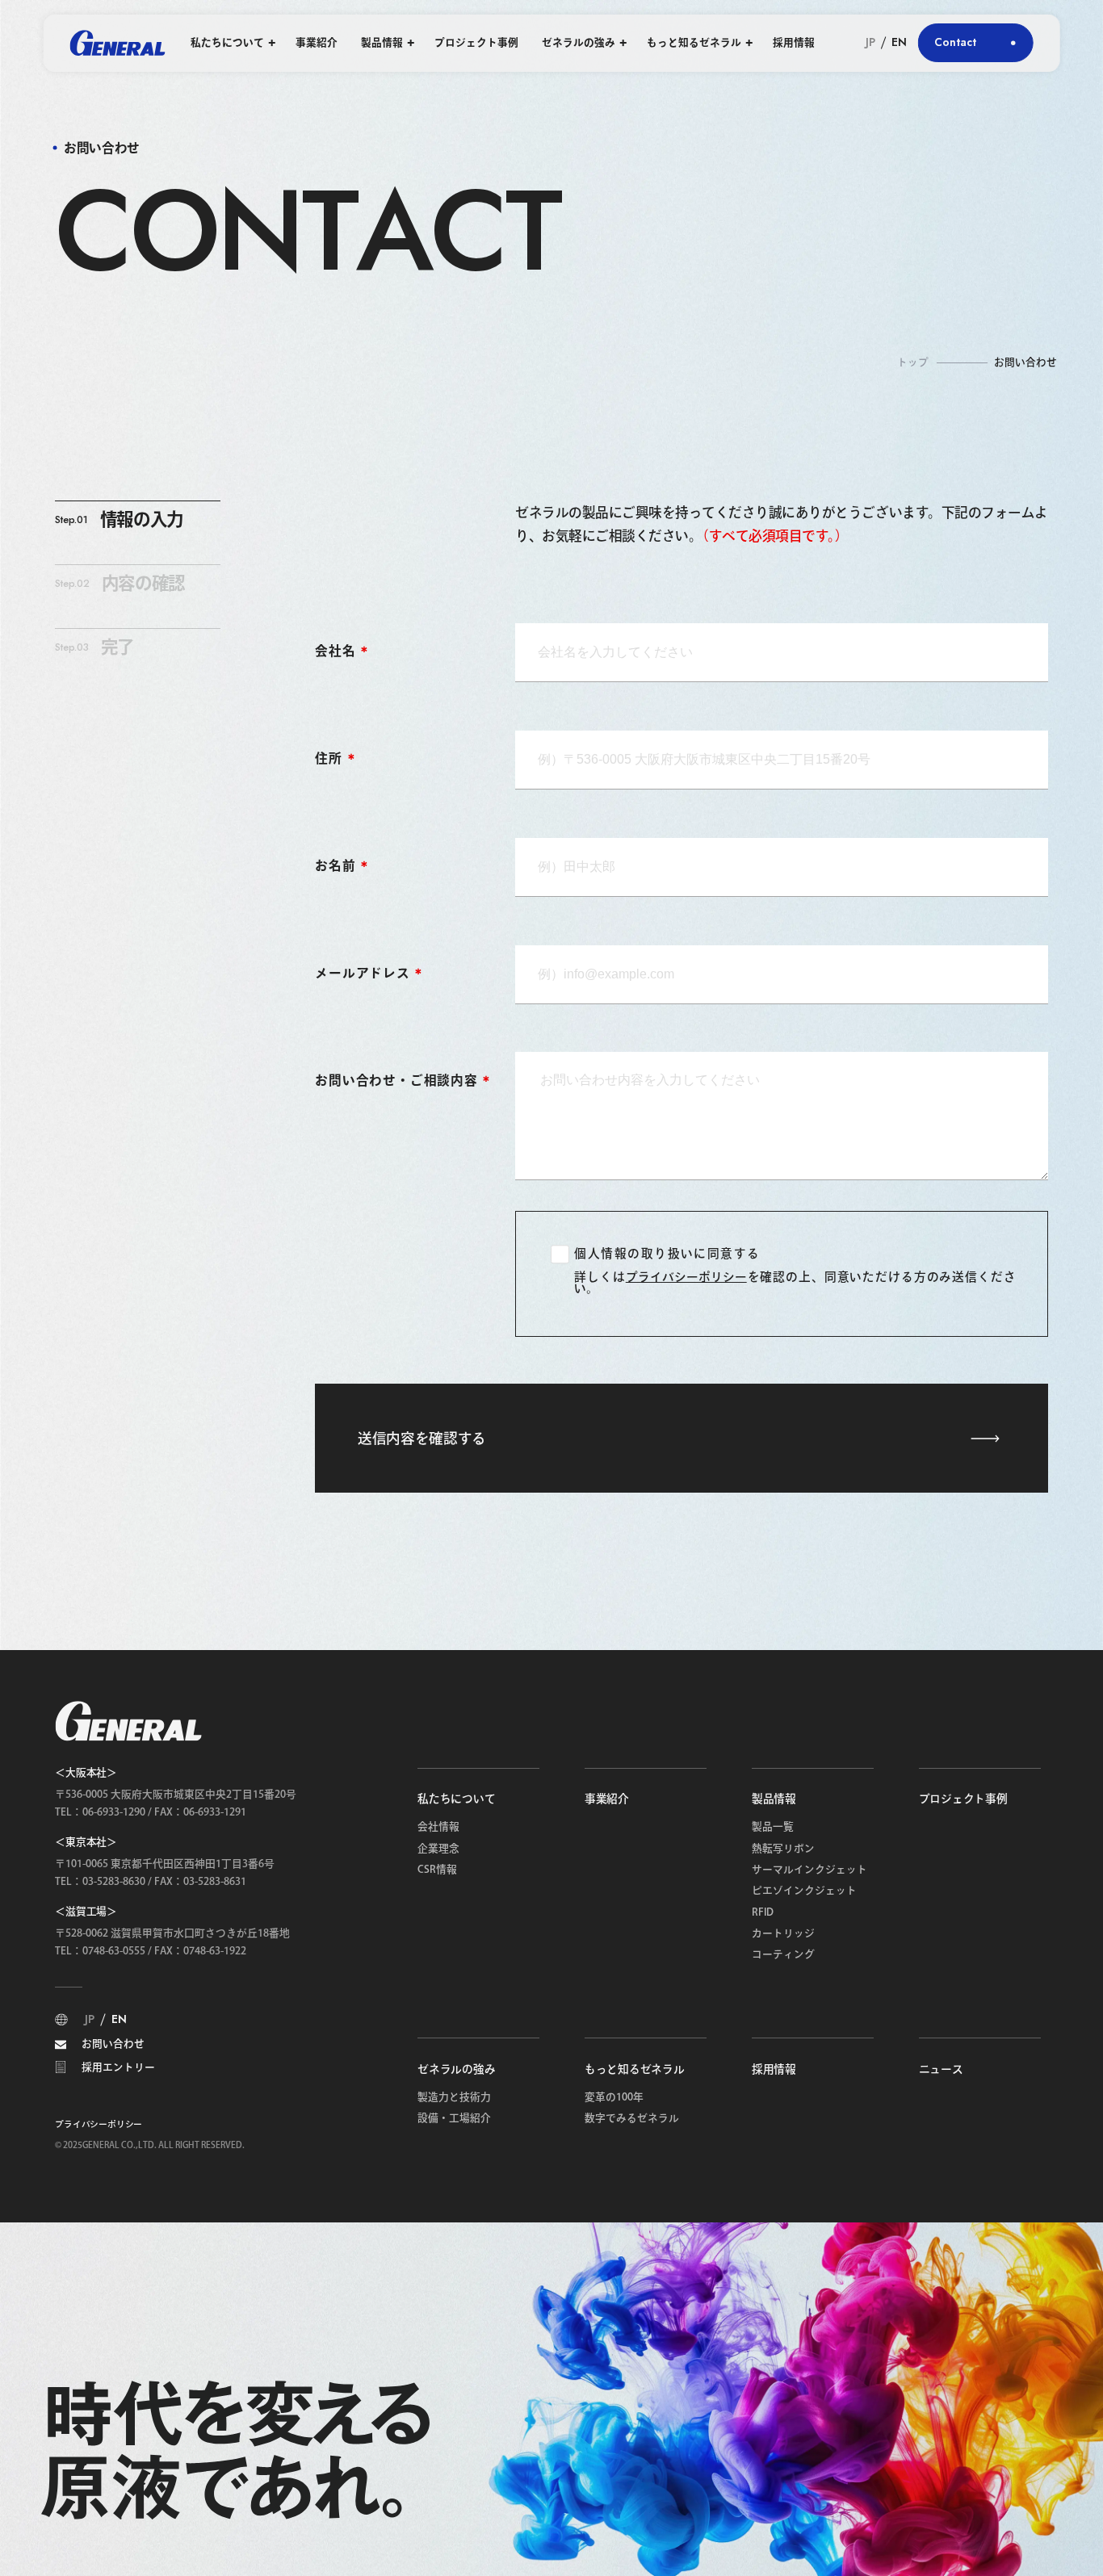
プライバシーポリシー (686, 1277)
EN (899, 43)
